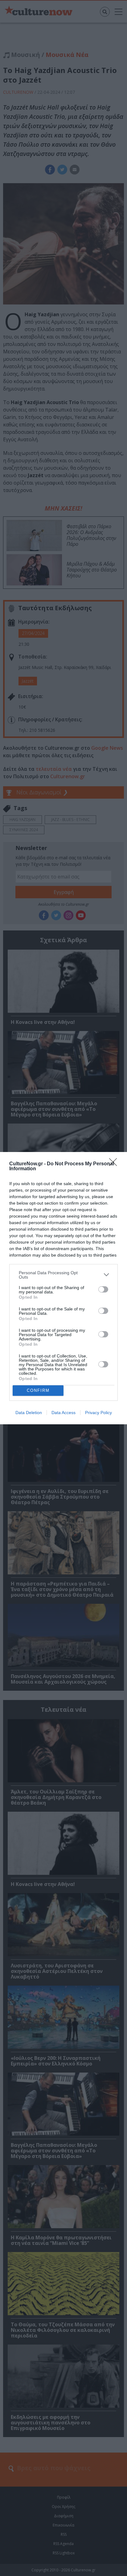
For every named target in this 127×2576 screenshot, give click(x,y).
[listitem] (63, 1275)
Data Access (63, 1413)
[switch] (103, 1289)
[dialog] (63, 1288)
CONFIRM (38, 1390)
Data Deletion (29, 1413)
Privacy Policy (98, 1413)
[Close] (115, 1164)
